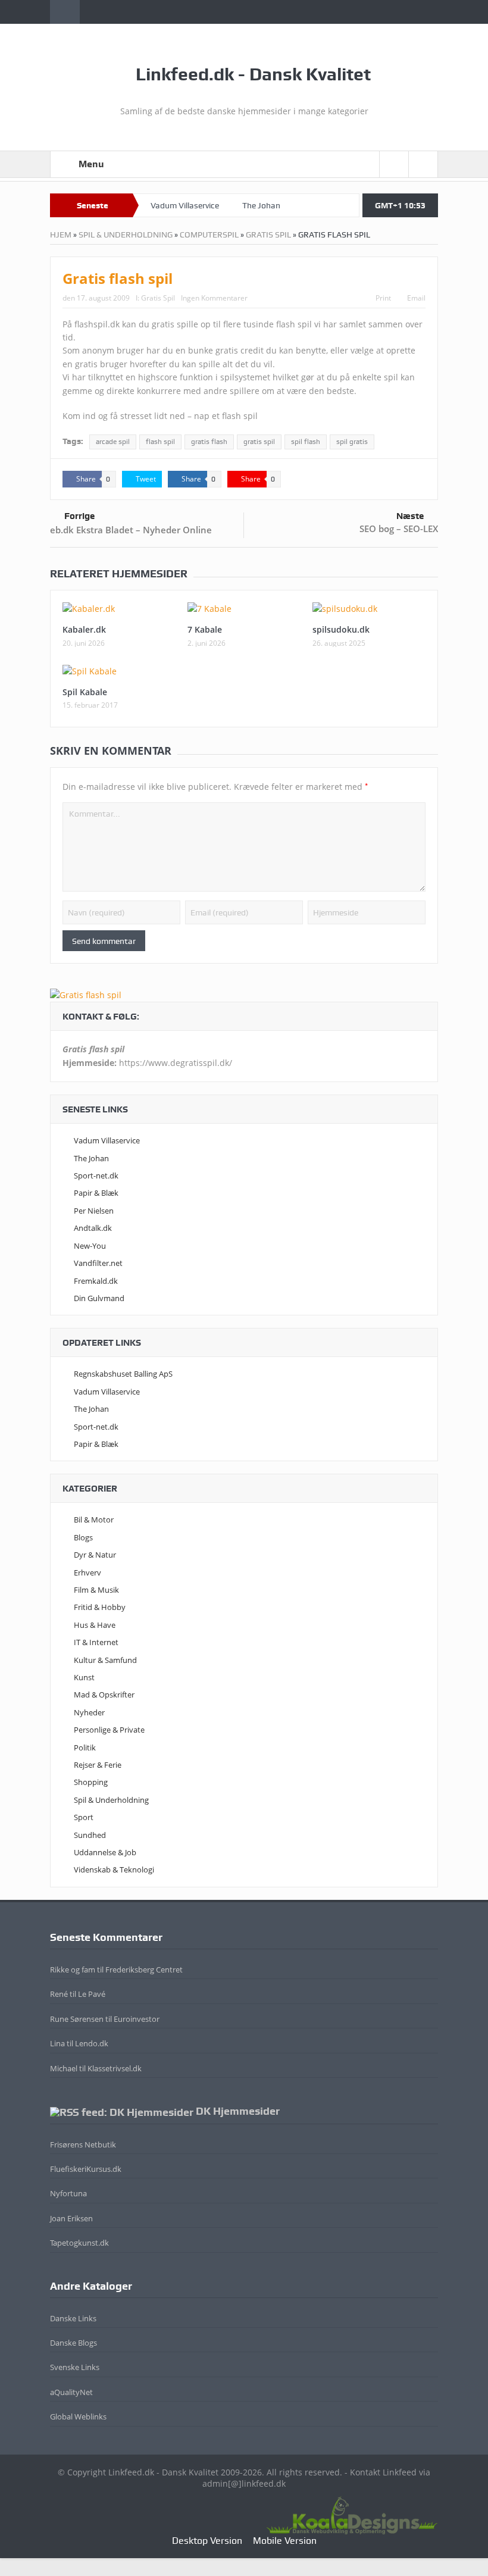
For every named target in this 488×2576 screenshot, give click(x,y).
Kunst (84, 1677)
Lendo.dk (92, 2043)
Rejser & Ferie (98, 1765)
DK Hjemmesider (238, 2111)
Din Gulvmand (99, 1298)
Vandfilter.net (98, 1263)
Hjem (61, 235)
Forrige (79, 516)
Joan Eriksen (71, 2218)
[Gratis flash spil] (86, 994)
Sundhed (90, 1835)
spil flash (306, 442)
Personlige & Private (109, 1730)
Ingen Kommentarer (214, 298)
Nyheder (89, 1712)
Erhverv (87, 1573)
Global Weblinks (78, 2416)
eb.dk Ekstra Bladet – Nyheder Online (131, 530)
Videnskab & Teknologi (114, 1870)
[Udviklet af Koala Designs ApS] (352, 2514)
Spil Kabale (85, 692)
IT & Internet (96, 1642)
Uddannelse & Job (105, 1852)
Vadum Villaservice (185, 205)
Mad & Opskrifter (104, 1695)
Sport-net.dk (96, 1176)
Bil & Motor (94, 1520)
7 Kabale (205, 629)
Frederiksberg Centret (144, 1969)
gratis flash (209, 442)
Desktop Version (207, 2541)
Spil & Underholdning (126, 235)
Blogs (83, 1537)
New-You (90, 1246)
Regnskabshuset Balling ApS (123, 1374)
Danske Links (73, 2318)
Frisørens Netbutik (83, 2144)
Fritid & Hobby (100, 1607)
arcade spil (113, 442)
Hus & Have (95, 1625)
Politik (85, 1747)
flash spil (160, 442)
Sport (84, 1817)
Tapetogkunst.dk (79, 2243)
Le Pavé (92, 1994)
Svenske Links (75, 2367)
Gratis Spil (268, 235)
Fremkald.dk (96, 1281)
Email (416, 298)
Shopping (91, 1782)
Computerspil (209, 235)
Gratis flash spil (118, 278)
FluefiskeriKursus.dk (86, 2169)
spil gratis (352, 442)
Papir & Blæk (96, 1193)
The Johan (261, 205)
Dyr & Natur (95, 1555)
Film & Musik (96, 1590)
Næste (410, 516)
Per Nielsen (94, 1211)
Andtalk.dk (93, 1228)
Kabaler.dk (84, 629)
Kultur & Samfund (105, 1660)
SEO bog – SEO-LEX (399, 529)
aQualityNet (71, 2392)
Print (383, 298)
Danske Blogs (73, 2343)
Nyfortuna (68, 2193)
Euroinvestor (137, 2019)
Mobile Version (285, 2541)
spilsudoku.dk (341, 629)
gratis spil (259, 442)
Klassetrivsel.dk (115, 2068)
